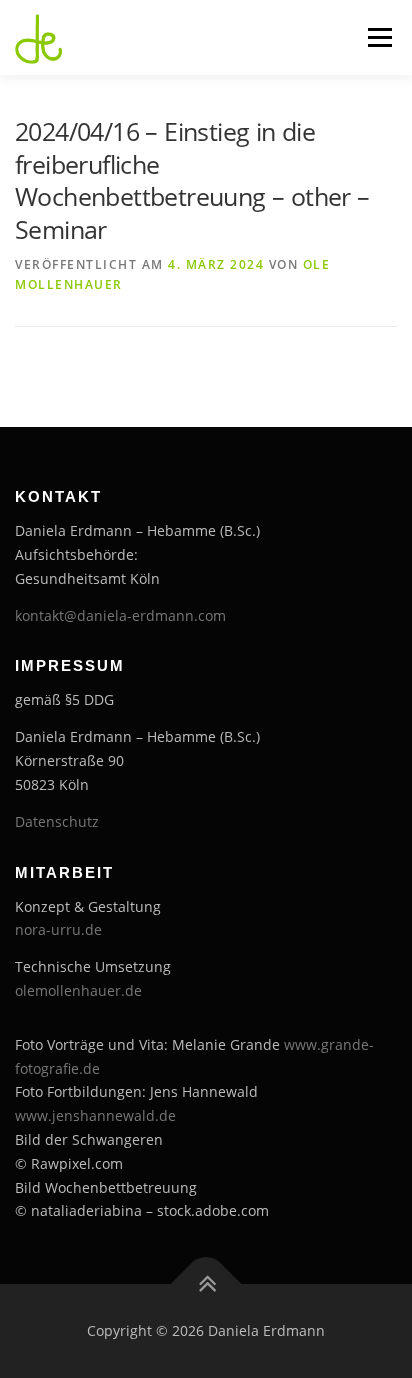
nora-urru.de (58, 929)
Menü (378, 37)
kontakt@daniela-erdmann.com (120, 615)
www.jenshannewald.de (95, 1115)
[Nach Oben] (206, 1284)
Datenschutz (57, 821)
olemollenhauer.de (78, 990)
